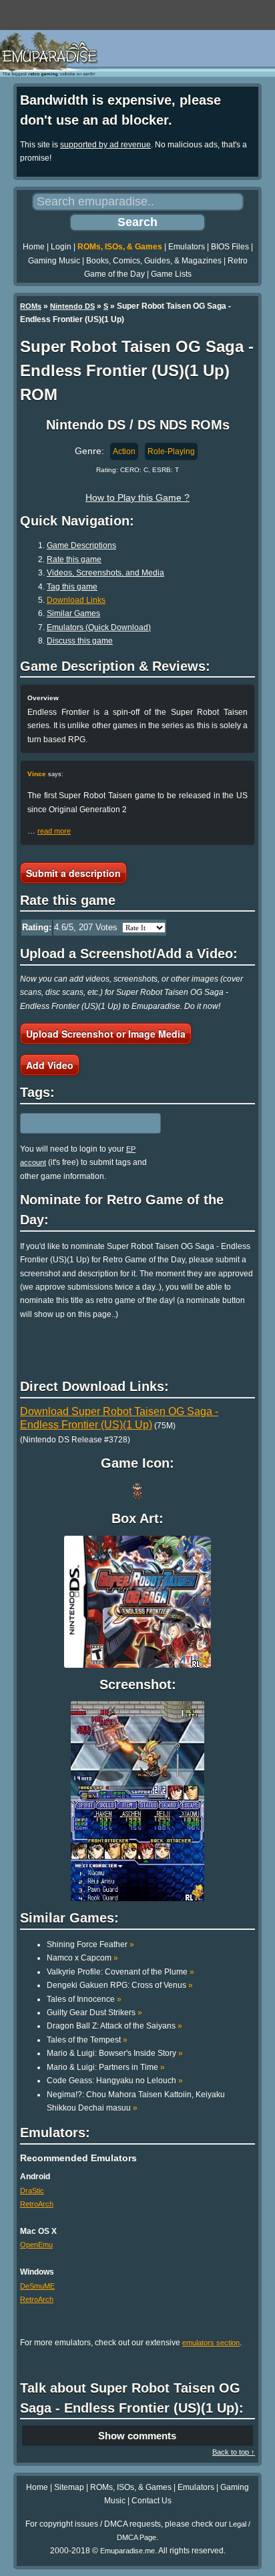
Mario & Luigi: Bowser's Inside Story (115, 2053)
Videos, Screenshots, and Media (105, 573)
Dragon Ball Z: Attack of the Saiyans (114, 2026)
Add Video (50, 1065)
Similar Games (73, 613)
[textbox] (78, 1123)
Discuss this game (80, 641)
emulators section (211, 2343)
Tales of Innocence (84, 1999)
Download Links (76, 600)
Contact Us (152, 2501)
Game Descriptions (81, 545)
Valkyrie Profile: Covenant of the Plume (120, 1972)
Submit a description (73, 873)
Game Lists (171, 274)
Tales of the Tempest (87, 2040)
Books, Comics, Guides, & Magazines (154, 261)
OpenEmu (36, 2245)
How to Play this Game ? (137, 497)
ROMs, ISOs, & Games (120, 247)
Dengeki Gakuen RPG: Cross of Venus (120, 1985)
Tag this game (72, 587)
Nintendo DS (72, 306)
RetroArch (37, 2204)
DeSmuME (37, 2286)
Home (34, 247)
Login (61, 247)
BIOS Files (230, 247)
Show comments (137, 2436)
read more (54, 831)
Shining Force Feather (90, 1945)
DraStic (32, 2191)
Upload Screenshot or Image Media (106, 1034)
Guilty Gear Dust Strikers (94, 2013)
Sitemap (69, 2487)
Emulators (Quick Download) (99, 627)
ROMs (31, 306)
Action (124, 451)
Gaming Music (54, 261)
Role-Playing (171, 451)
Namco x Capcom (82, 1958)
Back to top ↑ (234, 2452)
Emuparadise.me (127, 2551)
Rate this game (74, 559)
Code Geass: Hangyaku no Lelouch (115, 2081)
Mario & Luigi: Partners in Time (106, 2067)
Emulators (187, 247)
